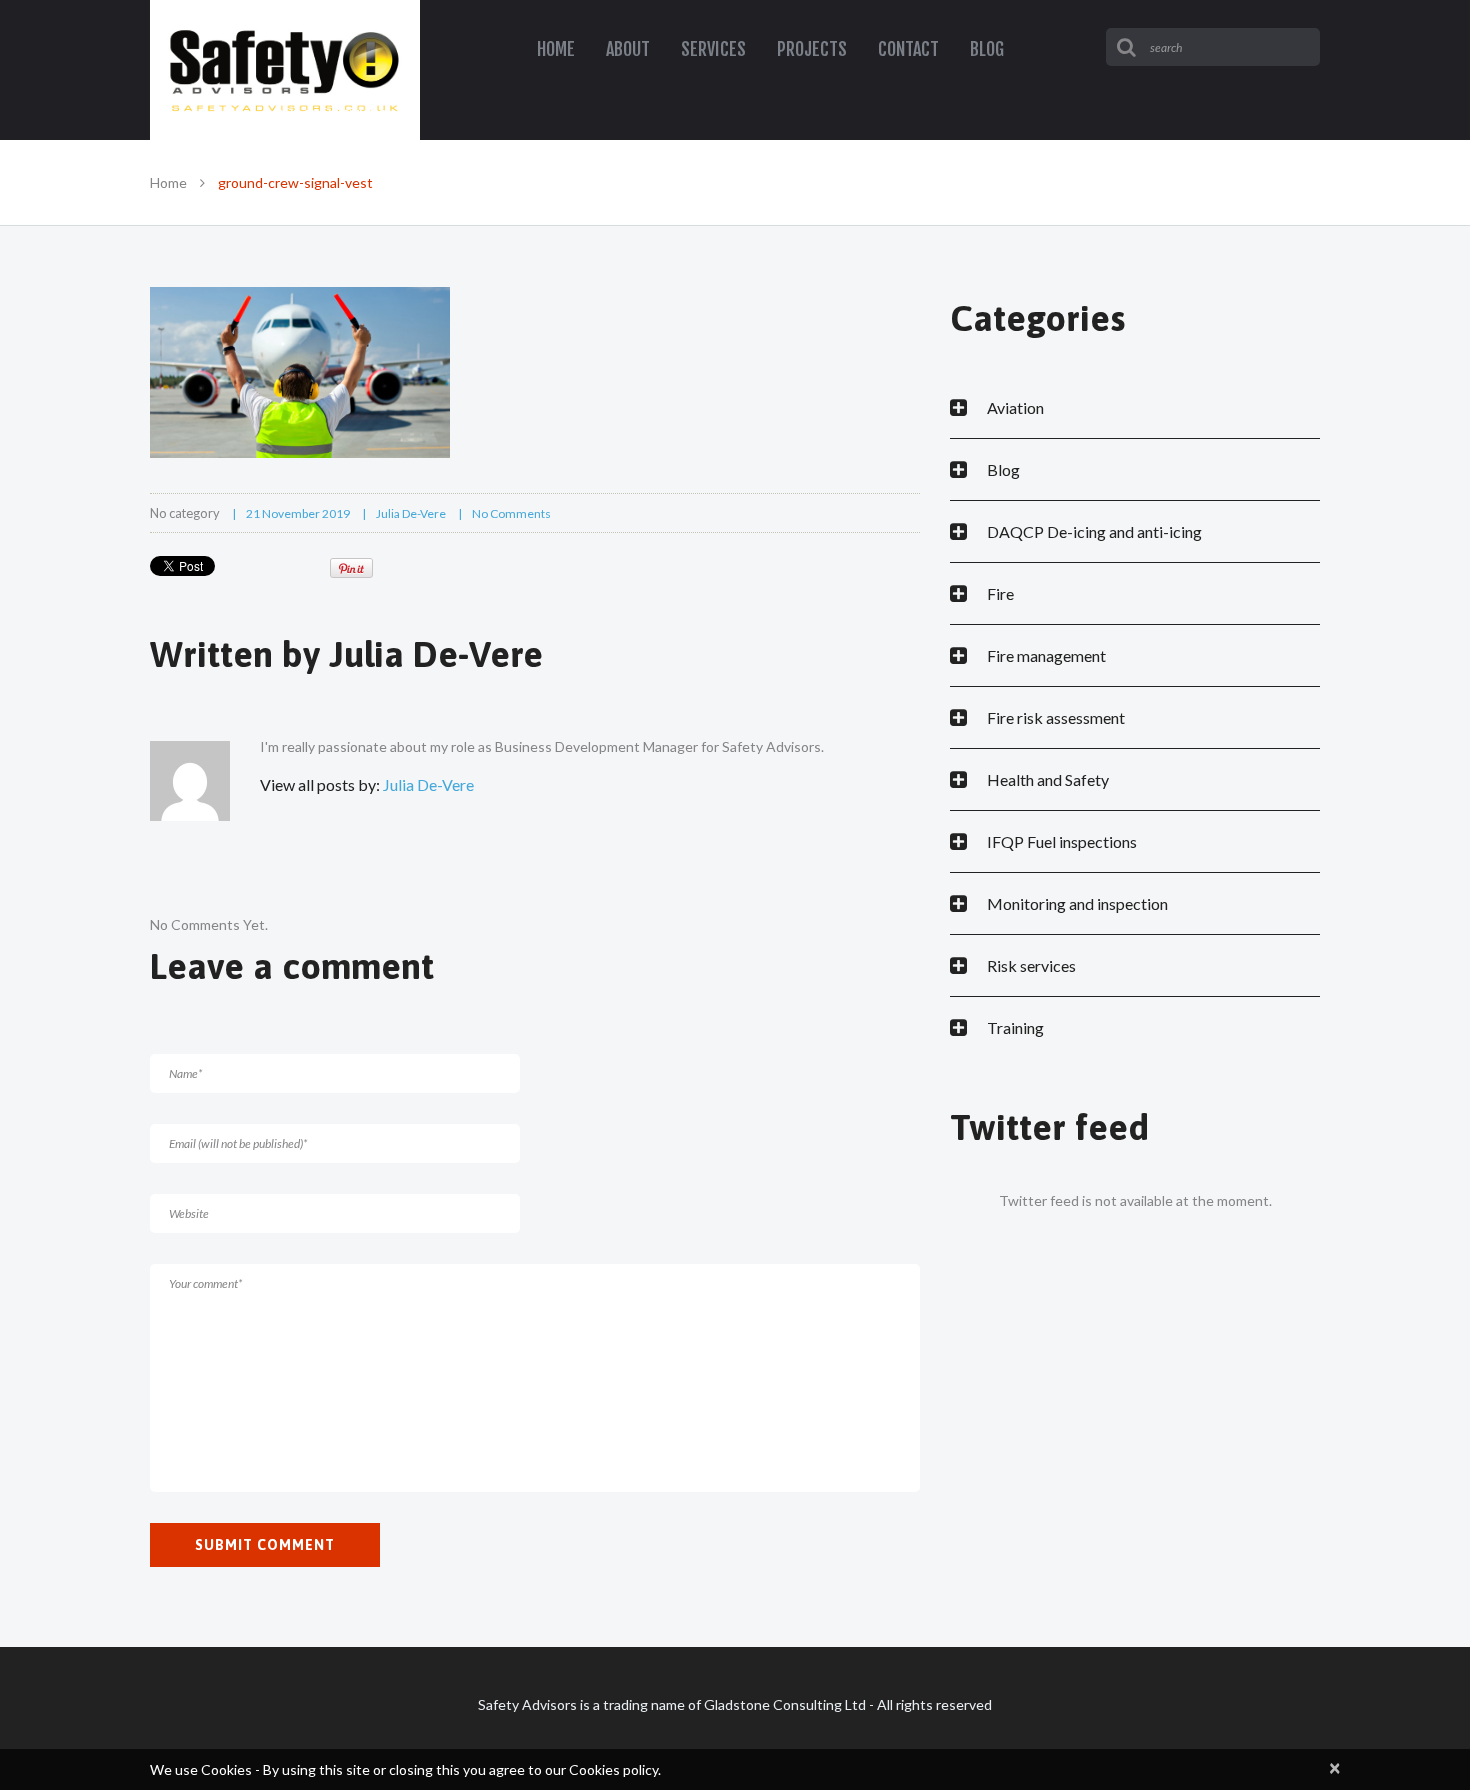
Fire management (1046, 655)
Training (1015, 1027)
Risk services (1031, 965)
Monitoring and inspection (1077, 903)
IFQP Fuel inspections (1062, 841)
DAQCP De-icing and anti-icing (1094, 531)
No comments (511, 513)
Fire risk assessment (1056, 717)
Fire (1000, 593)
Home (168, 182)
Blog (1003, 469)
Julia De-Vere (411, 513)
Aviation (1015, 407)
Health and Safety (1048, 779)
